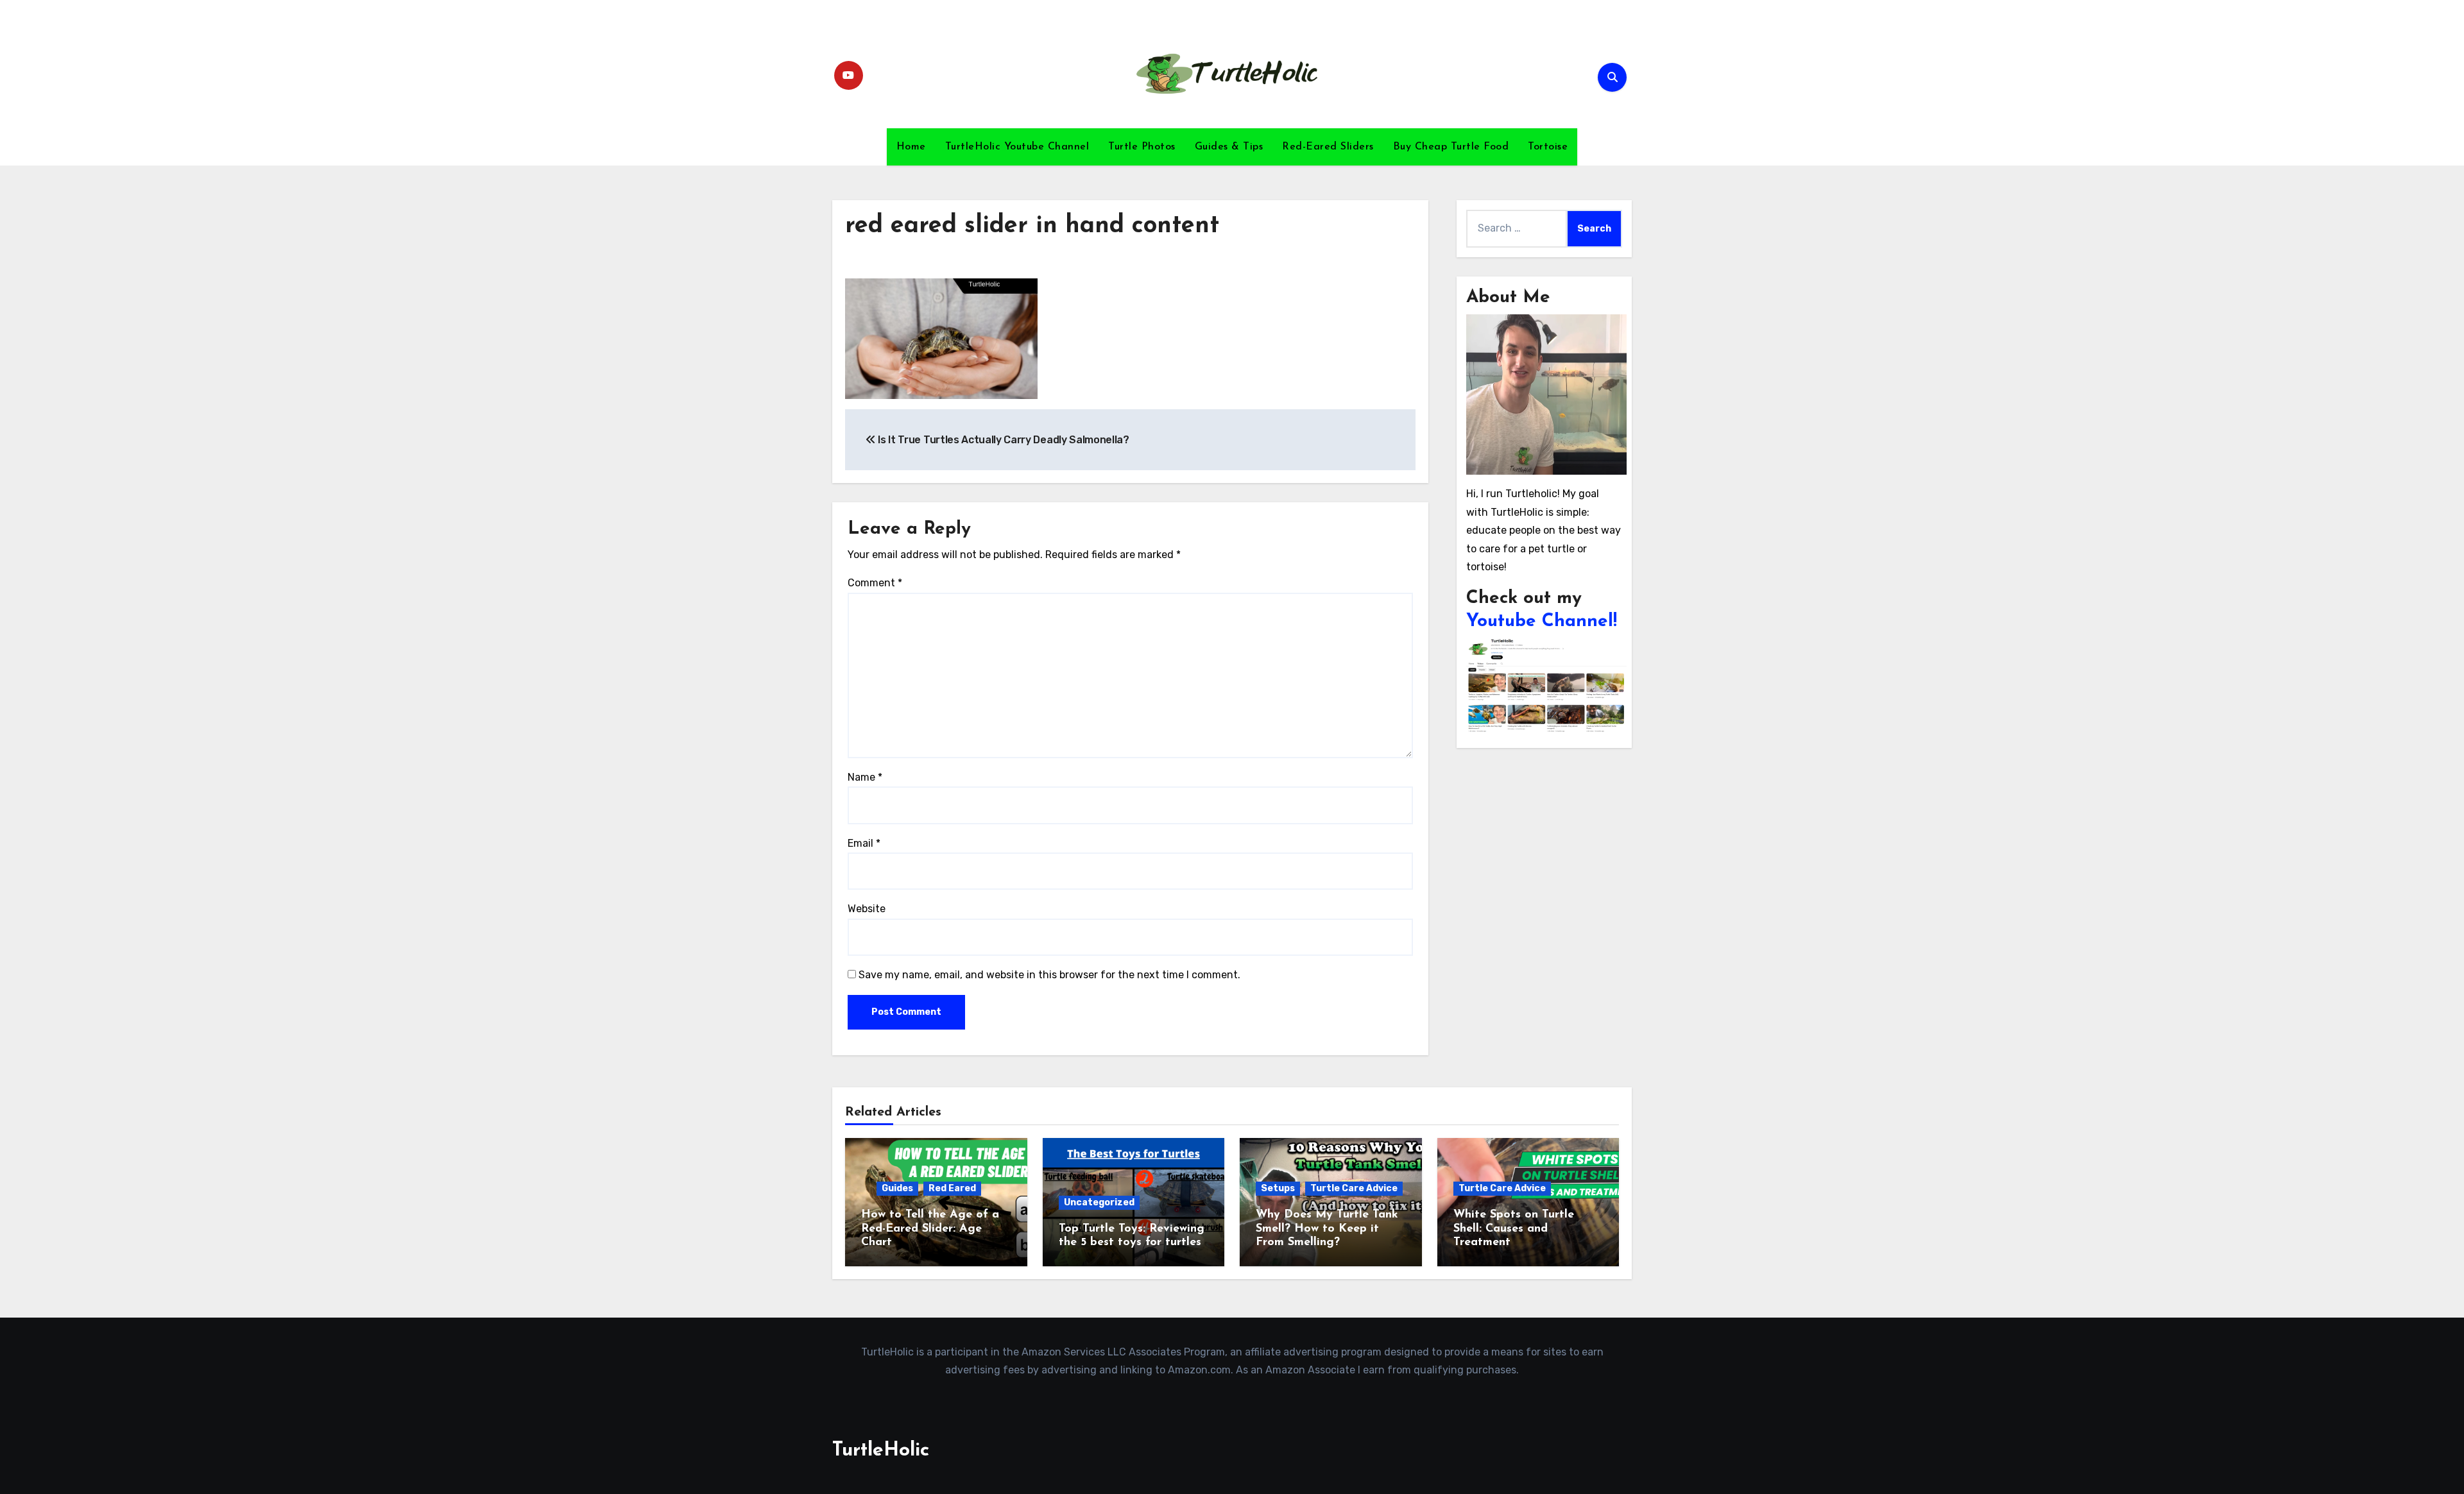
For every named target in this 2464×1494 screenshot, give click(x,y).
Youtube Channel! (1542, 622)
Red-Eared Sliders (1328, 147)
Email (864, 843)
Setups (1278, 1188)
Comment (875, 583)
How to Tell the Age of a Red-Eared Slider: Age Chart (930, 1229)
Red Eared (952, 1188)
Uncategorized (1099, 1202)
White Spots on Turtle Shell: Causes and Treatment (1514, 1229)
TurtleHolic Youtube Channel (1017, 147)
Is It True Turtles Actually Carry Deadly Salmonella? (1003, 440)
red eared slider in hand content (1032, 226)
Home (911, 147)
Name (865, 777)
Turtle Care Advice (1354, 1188)
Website (867, 909)
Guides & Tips (1229, 147)
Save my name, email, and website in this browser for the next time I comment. (1049, 975)
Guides (897, 1188)
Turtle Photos (1142, 147)
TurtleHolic (881, 1451)
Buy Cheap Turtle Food (1451, 147)
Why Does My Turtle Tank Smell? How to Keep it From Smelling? (1327, 1229)
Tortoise (1548, 147)
